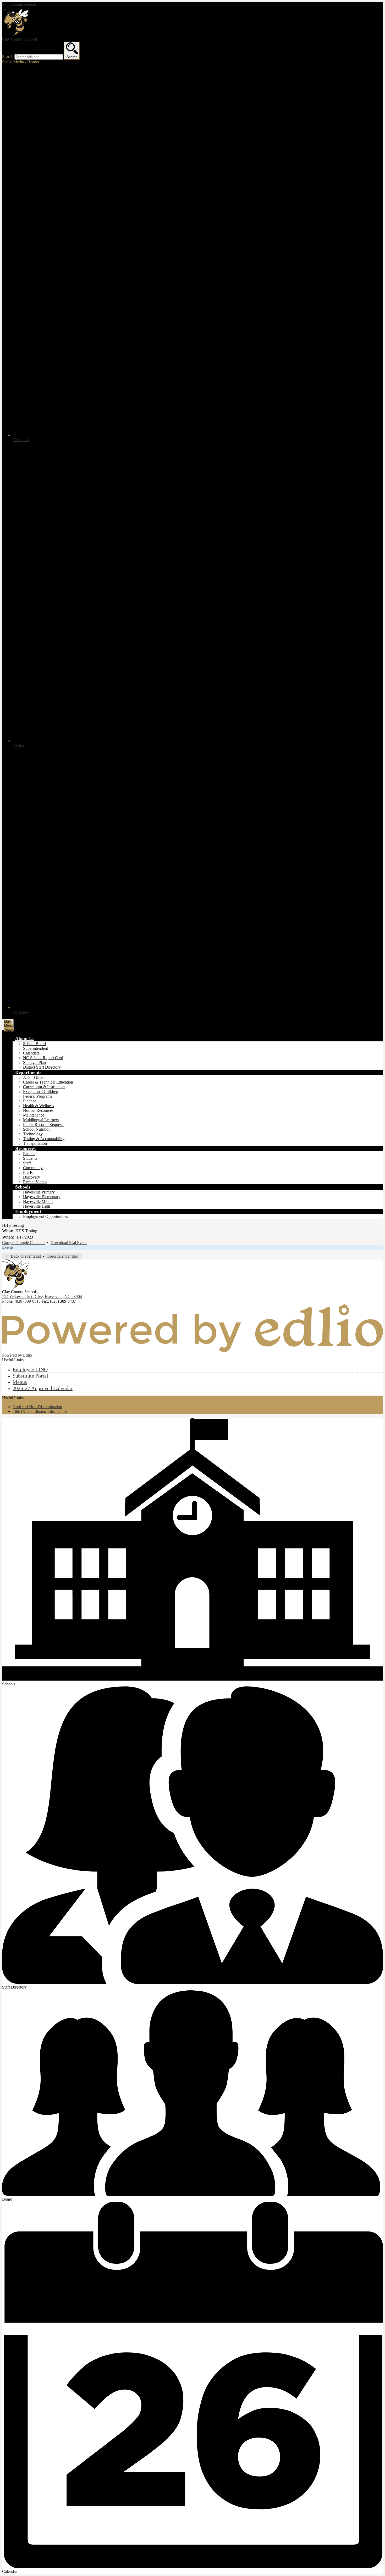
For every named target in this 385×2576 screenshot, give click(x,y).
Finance (30, 1101)
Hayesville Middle (38, 1201)
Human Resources (38, 1110)
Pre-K (28, 1172)
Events (8, 1247)
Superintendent (35, 1048)
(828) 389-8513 (28, 1301)
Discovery (32, 1177)
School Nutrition (37, 1129)
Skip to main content (19, 4)
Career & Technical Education (48, 1082)
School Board (34, 1044)
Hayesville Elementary (42, 1197)
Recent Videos (35, 1182)
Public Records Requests (44, 1125)
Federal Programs (38, 1096)
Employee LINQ (30, 1369)
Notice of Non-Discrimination (37, 1407)
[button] (25, 1039)
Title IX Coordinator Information (40, 1411)
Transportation (35, 1143)
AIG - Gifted (34, 1077)
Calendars (31, 1053)
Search (8, 57)
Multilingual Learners (41, 1120)
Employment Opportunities (45, 1216)
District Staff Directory (42, 1067)
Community (33, 1168)
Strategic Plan (34, 1062)
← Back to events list (23, 1256)
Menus (20, 1382)
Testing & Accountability (44, 1139)
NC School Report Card (43, 1058)
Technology (33, 1134)
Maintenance (34, 1115)
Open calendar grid (62, 1256)
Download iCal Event (69, 1243)
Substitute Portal (30, 1376)
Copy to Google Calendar (23, 1243)
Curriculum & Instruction (44, 1087)
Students (30, 1158)
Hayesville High (37, 1206)
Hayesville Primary (39, 1192)
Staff (27, 1163)
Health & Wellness (38, 1106)
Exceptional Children (41, 1092)
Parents (29, 1154)
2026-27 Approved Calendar (43, 1388)
